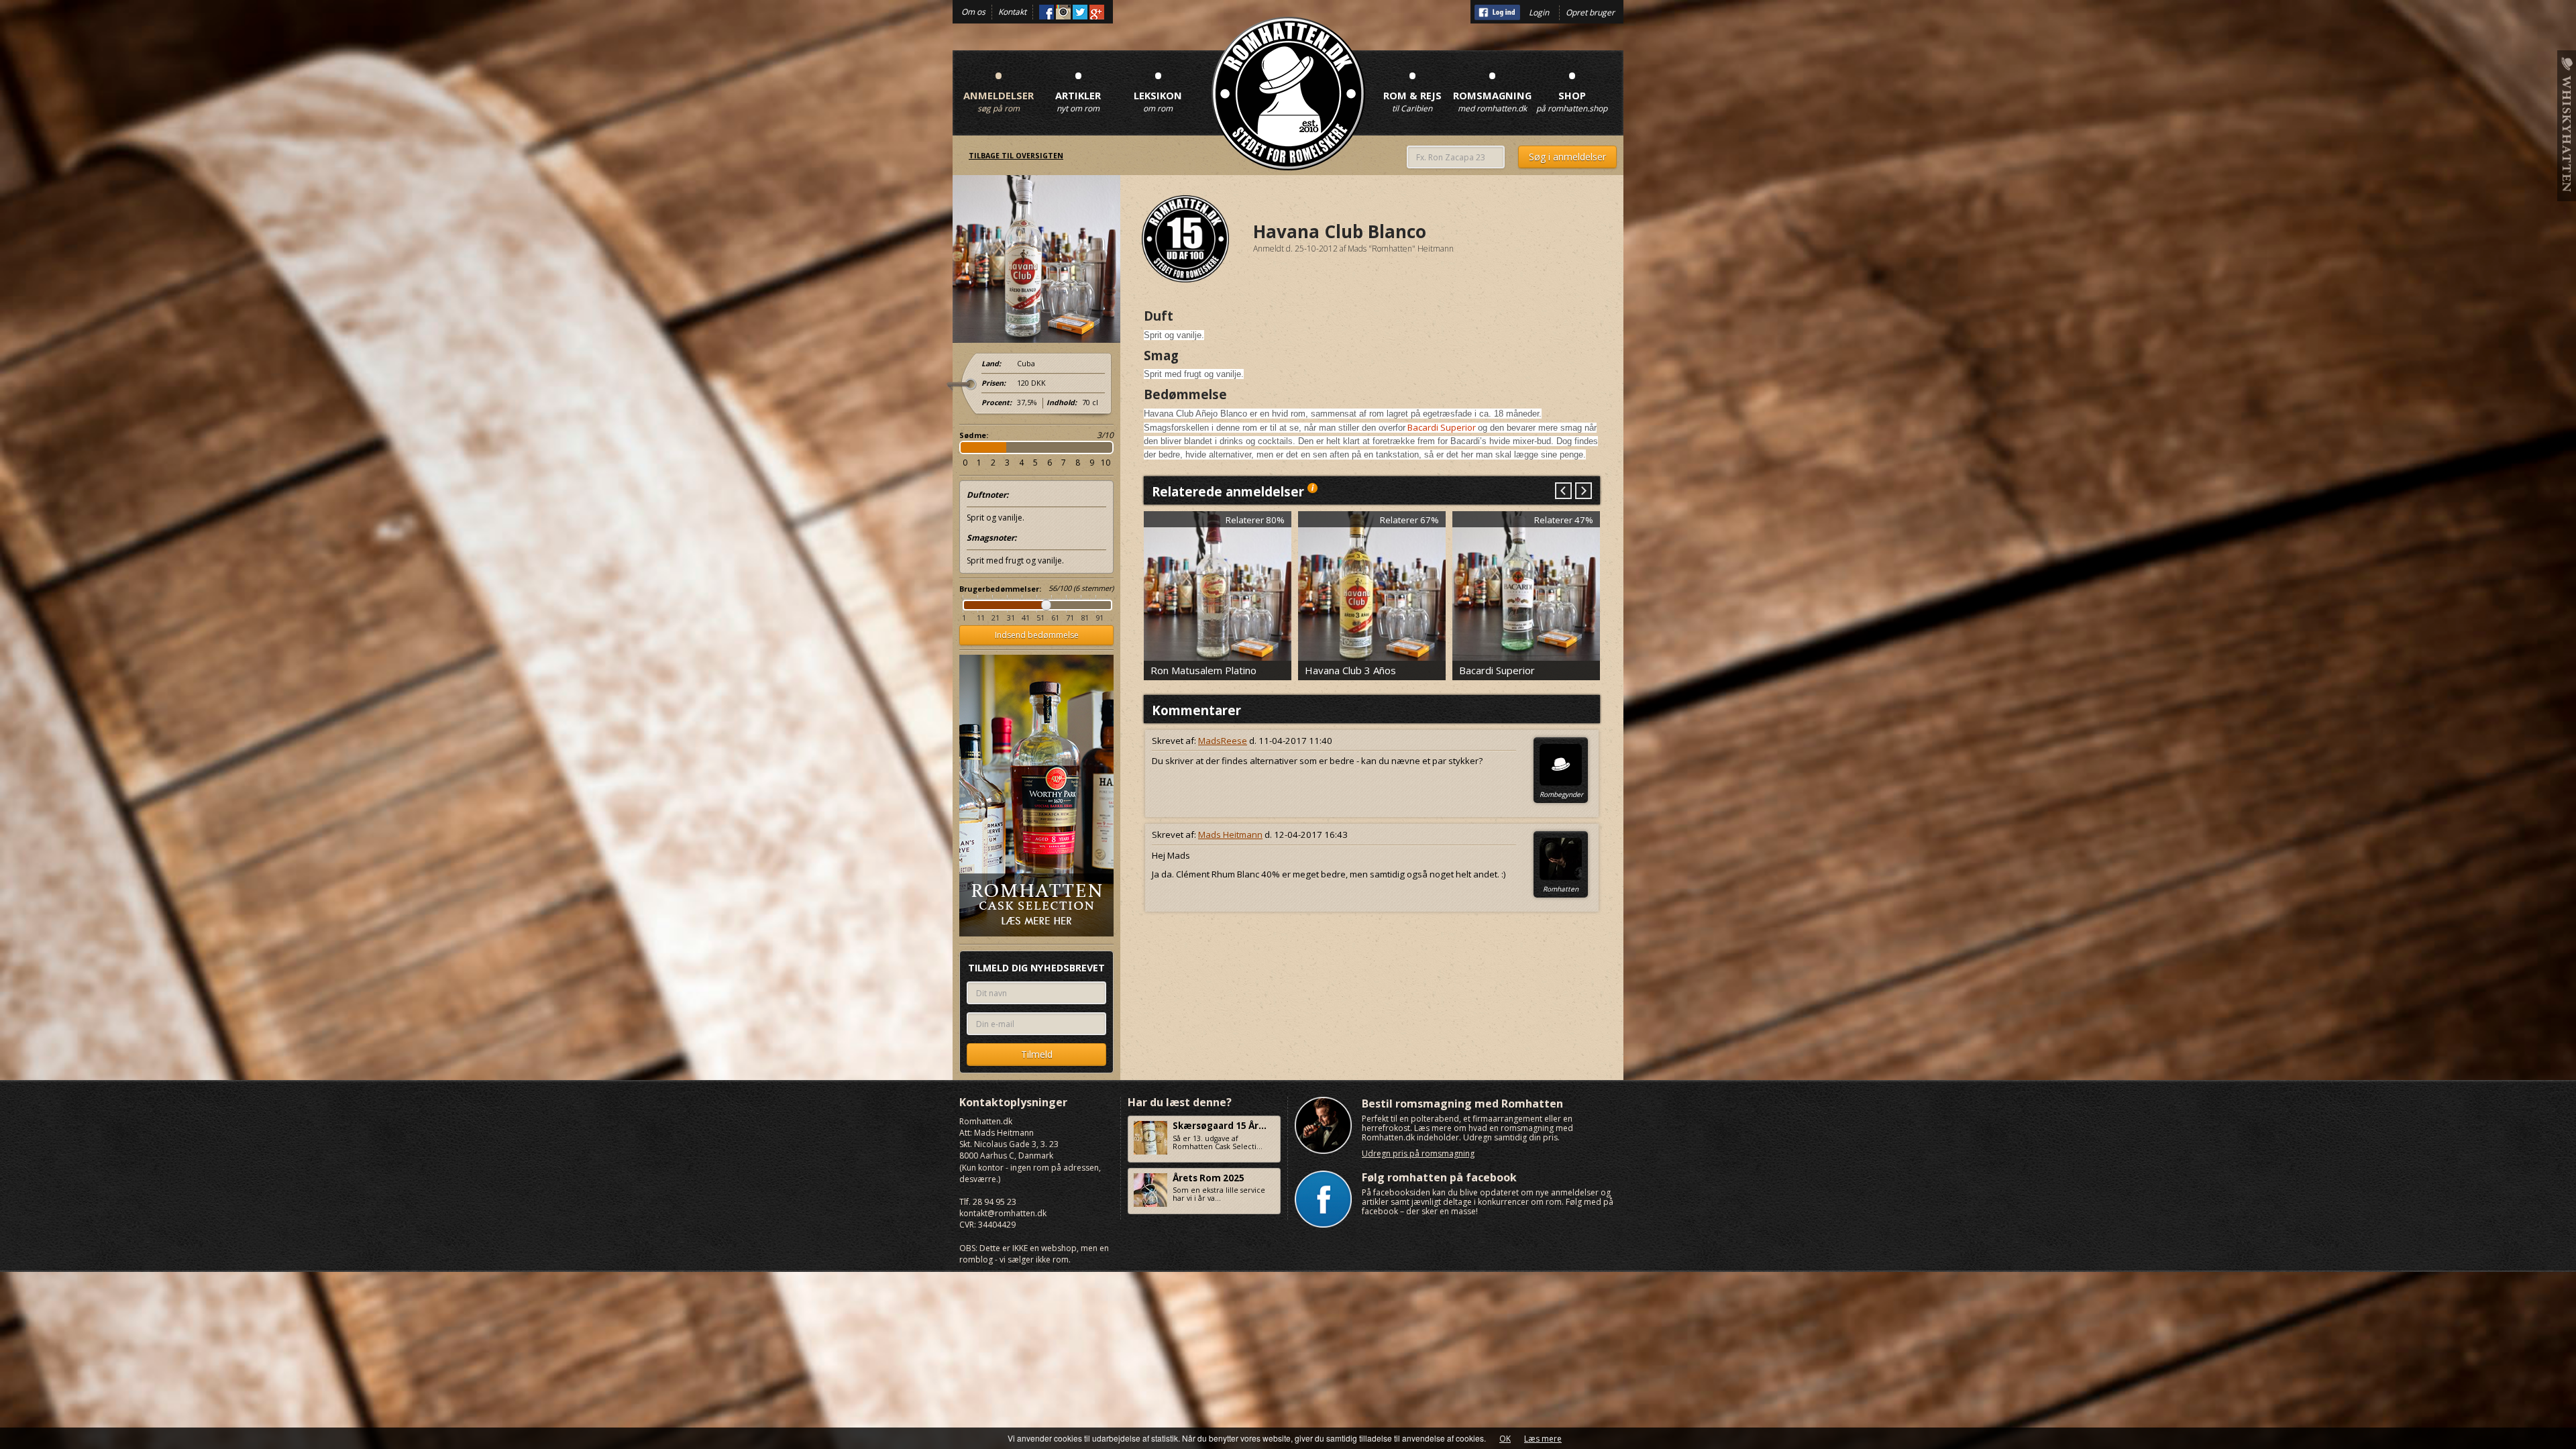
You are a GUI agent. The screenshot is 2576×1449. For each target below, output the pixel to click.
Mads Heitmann (1230, 835)
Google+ (1097, 12)
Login (1539, 12)
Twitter (1080, 12)
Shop (1572, 88)
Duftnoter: (987, 495)
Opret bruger (1590, 12)
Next (1583, 491)
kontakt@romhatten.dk (1003, 1213)
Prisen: (994, 383)
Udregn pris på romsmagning (1418, 1153)
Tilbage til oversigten (1016, 156)
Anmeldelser (999, 88)
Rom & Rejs (1412, 88)
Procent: (997, 402)
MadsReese (1223, 741)
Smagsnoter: (991, 538)
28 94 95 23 (995, 1202)
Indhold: (1062, 402)
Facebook (1046, 12)
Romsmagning (1492, 88)
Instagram (1063, 12)
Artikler (1078, 88)
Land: (991, 364)
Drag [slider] (1046, 605)
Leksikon (1158, 88)
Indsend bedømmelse (1037, 635)
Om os (973, 12)
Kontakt (1012, 12)
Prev (1563, 491)
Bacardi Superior (1442, 427)
